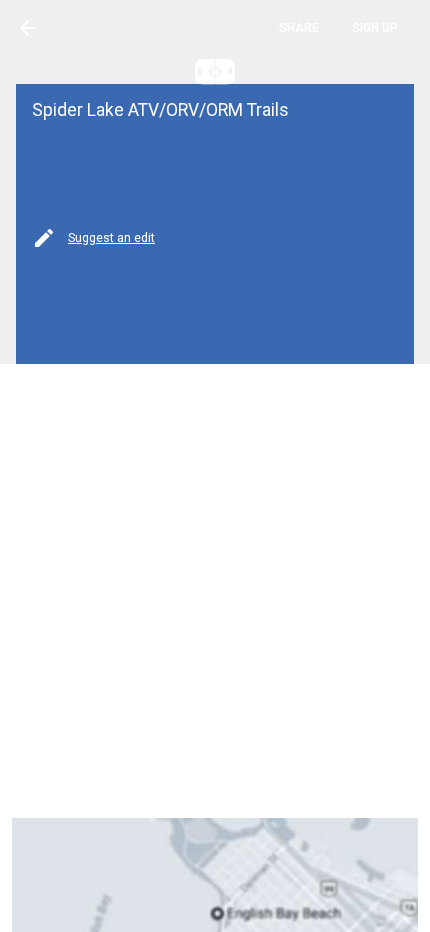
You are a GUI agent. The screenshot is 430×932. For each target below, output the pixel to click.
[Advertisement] (215, 591)
